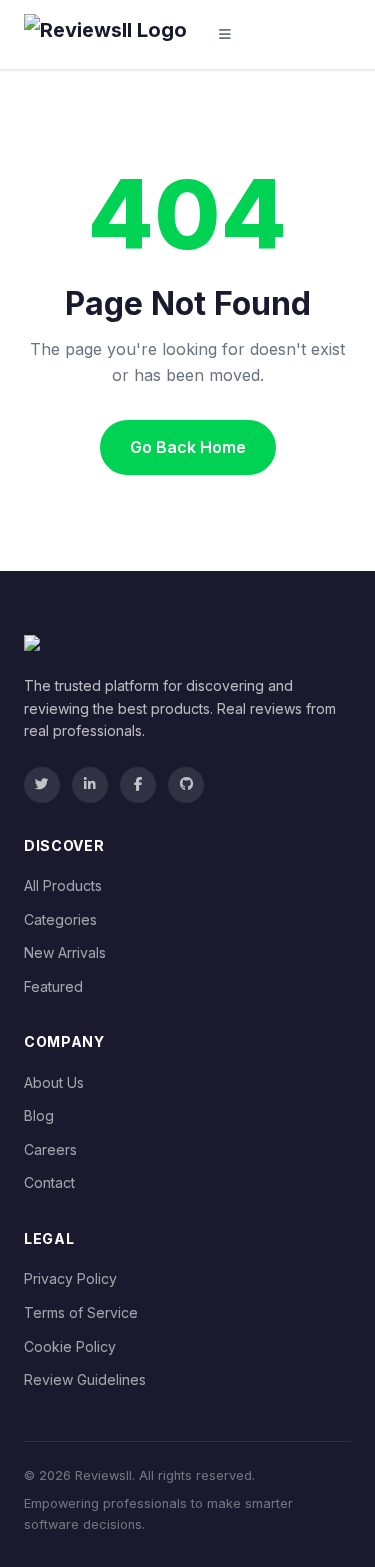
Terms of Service (81, 1312)
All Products (63, 885)
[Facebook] (138, 785)
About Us (54, 1082)
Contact (49, 1182)
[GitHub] (186, 785)
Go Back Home (188, 447)
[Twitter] (42, 785)
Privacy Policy (70, 1278)
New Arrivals (65, 952)
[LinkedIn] (90, 785)
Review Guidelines (85, 1379)
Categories (60, 919)
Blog (39, 1115)
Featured (53, 986)
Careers (50, 1149)
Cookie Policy (70, 1346)
